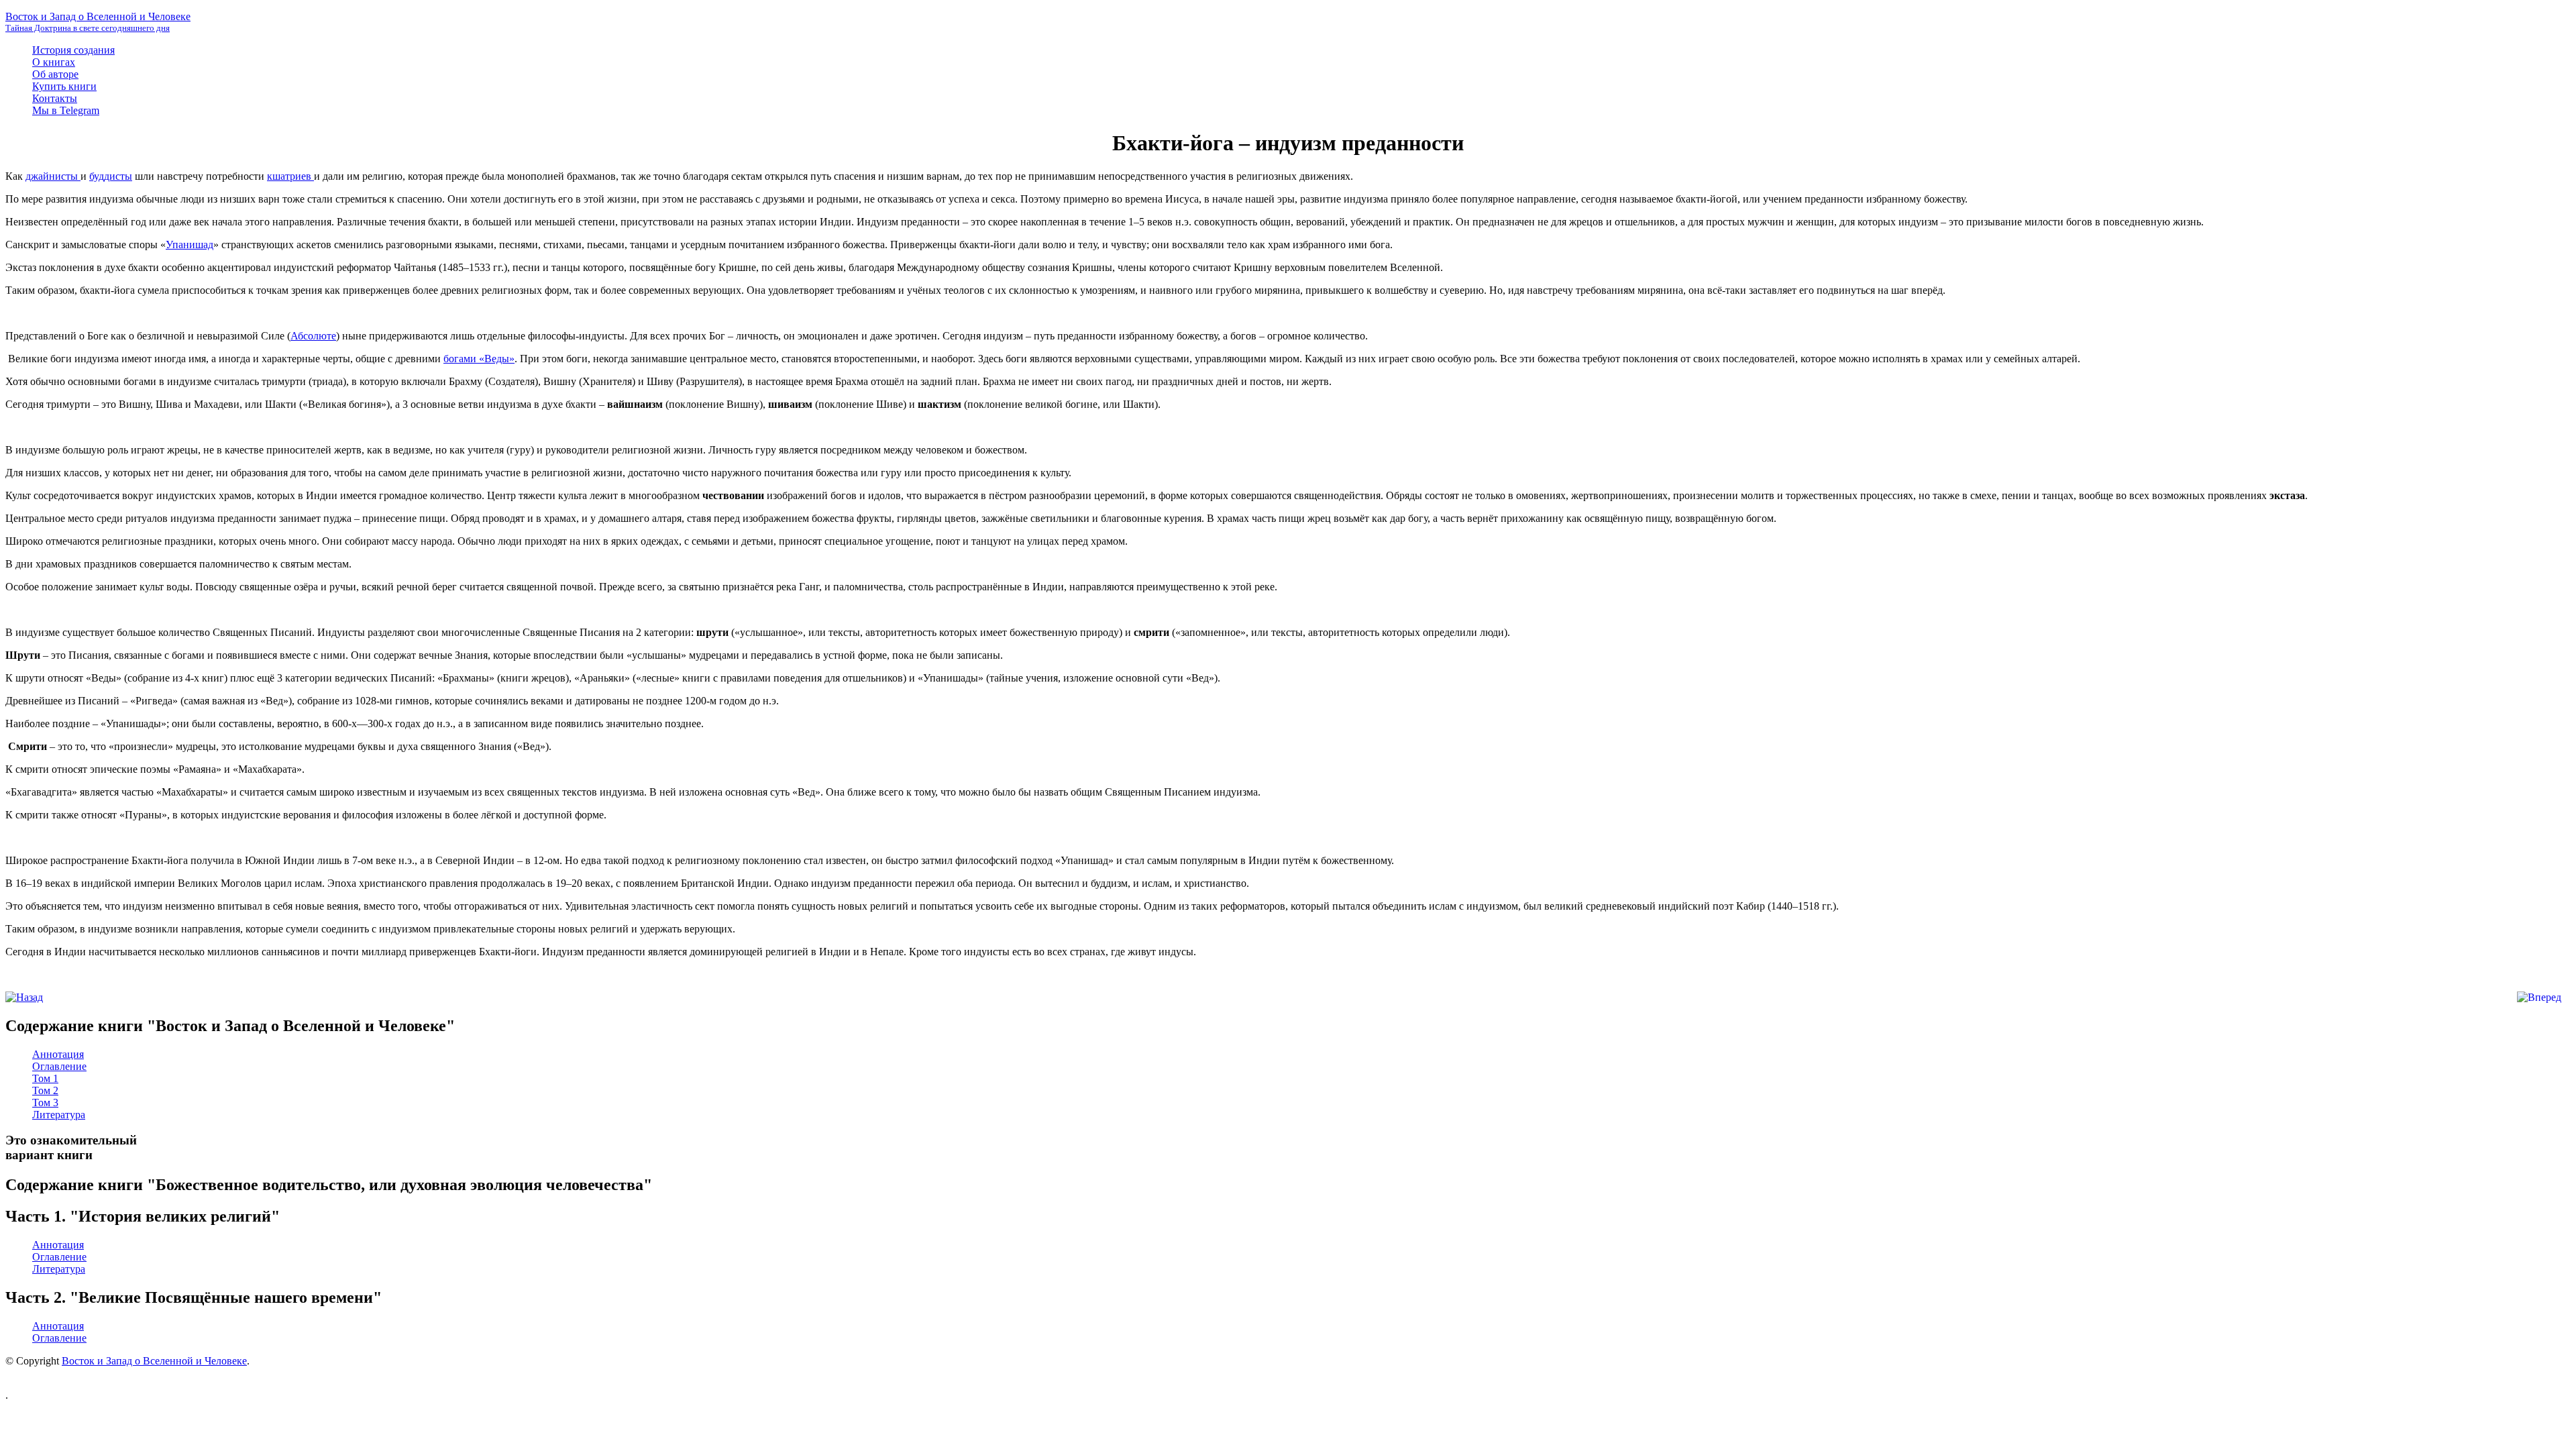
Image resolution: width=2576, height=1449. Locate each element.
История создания (73, 50)
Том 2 (45, 1090)
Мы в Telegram (66, 110)
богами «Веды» (479, 359)
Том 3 (45, 1103)
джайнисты (53, 176)
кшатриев (290, 176)
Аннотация (58, 1054)
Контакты (55, 98)
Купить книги (64, 86)
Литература (59, 1115)
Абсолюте (313, 336)
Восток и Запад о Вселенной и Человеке (154, 1361)
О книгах (54, 62)
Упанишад (190, 245)
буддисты (111, 176)
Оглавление (59, 1066)
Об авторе (55, 74)
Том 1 (45, 1078)
